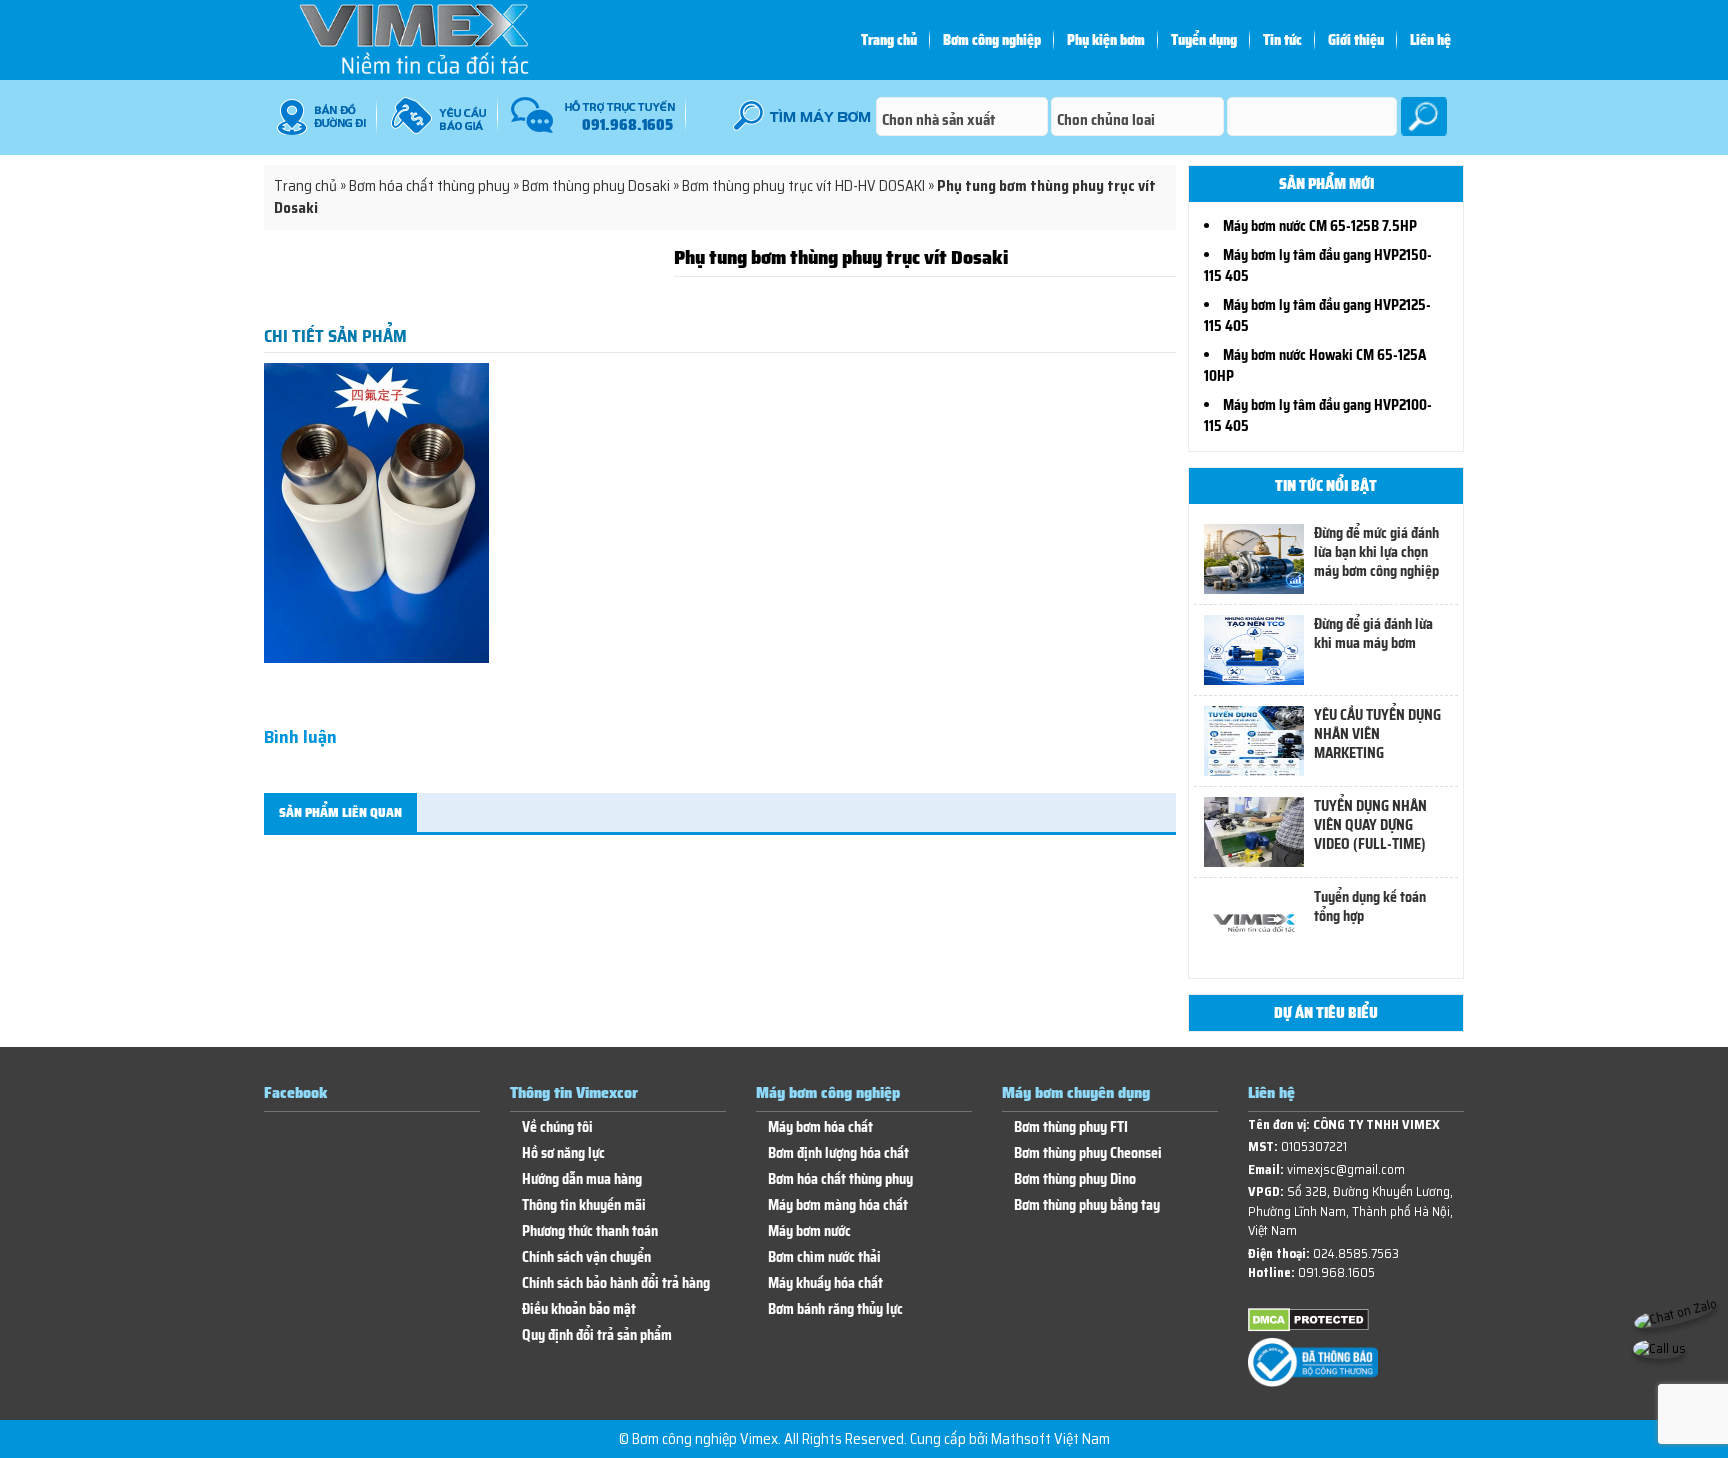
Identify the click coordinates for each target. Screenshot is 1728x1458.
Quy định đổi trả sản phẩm (597, 1335)
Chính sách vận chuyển (586, 1257)
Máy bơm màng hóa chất (838, 1205)
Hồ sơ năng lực (563, 1153)
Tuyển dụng (1204, 40)
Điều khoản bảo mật (579, 1309)
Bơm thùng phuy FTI (1071, 1127)
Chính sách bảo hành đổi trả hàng (616, 1283)
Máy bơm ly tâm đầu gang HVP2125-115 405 (1317, 315)
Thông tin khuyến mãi (584, 1205)
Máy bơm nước (809, 1231)
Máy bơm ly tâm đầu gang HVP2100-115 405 (1318, 415)
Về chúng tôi (557, 1127)
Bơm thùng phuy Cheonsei (1088, 1153)
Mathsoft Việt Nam (1050, 1439)
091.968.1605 (1336, 1272)
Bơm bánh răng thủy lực (835, 1309)
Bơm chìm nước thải (824, 1257)
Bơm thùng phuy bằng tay (1087, 1205)
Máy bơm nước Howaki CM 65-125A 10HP (1315, 365)
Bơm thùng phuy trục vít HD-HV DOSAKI (803, 186)
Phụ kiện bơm (1106, 40)
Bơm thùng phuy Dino (1075, 1179)
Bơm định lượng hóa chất (838, 1153)
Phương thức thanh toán (590, 1231)
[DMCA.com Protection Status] (1308, 1327)
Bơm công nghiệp (992, 40)
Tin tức (1282, 40)
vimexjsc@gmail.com (1346, 1169)
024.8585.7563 (1356, 1253)
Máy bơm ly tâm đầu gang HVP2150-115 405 (1318, 265)
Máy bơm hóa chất (820, 1127)
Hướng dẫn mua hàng (582, 1179)
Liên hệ (1430, 40)
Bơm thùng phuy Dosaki (596, 186)
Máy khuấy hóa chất (825, 1283)
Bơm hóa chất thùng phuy (429, 186)
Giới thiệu (1356, 40)
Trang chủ (889, 40)
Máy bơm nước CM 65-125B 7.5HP (1320, 226)
